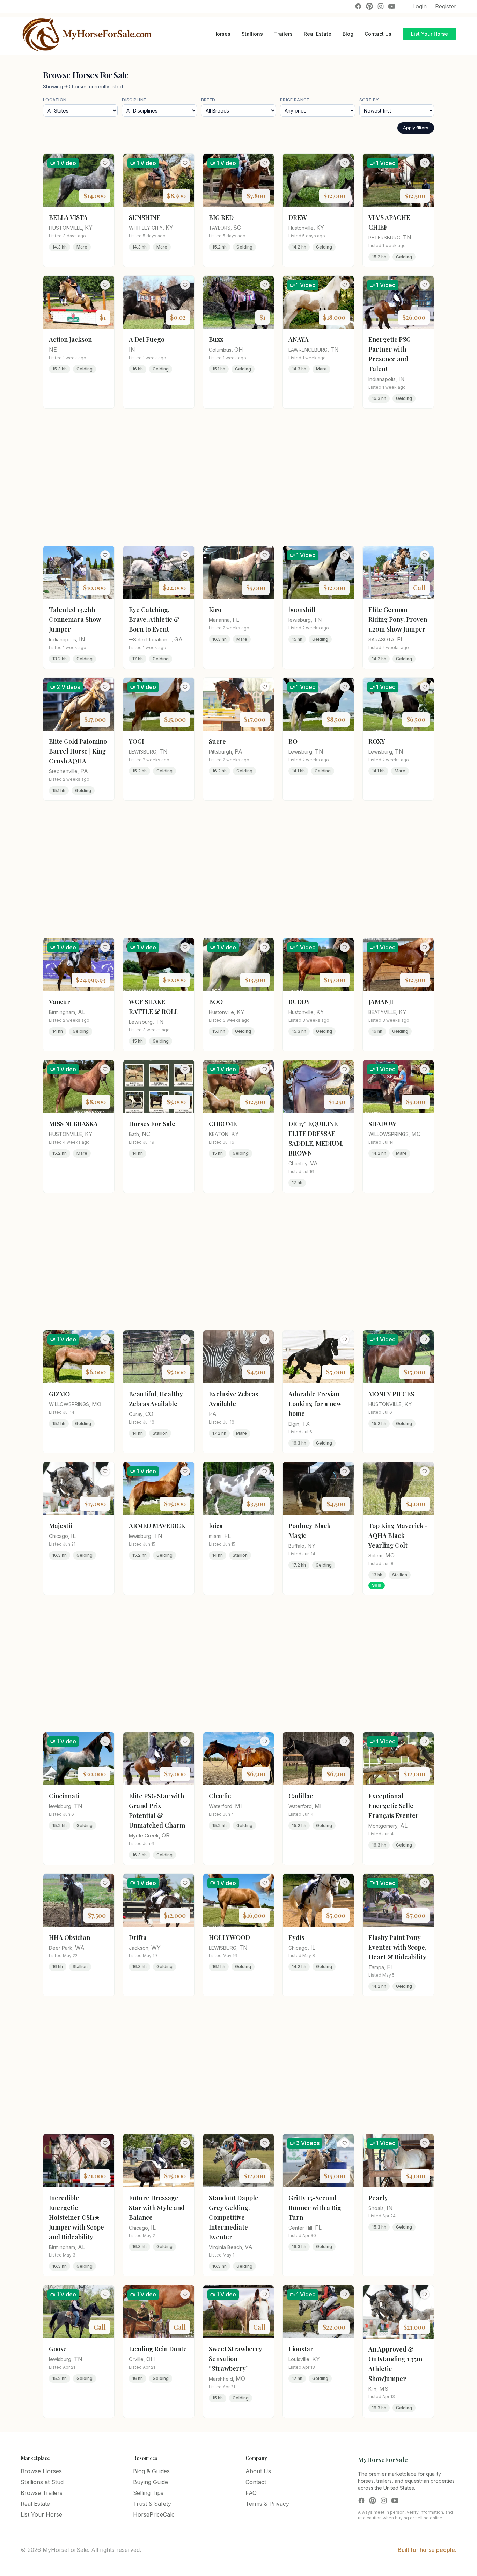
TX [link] (306, 1424)
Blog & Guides (151, 2471)
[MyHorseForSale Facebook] (358, 6)
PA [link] (84, 771)
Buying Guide (151, 2482)
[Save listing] (105, 163)
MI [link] (239, 1806)
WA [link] (80, 1948)
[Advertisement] (239, 477)
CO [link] (149, 1414)
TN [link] (407, 237)
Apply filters (416, 128)
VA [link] (314, 1163)
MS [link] (384, 2389)
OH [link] (239, 350)
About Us (258, 2471)
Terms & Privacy (267, 2504)
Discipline (134, 100)
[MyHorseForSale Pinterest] (369, 6)
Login (420, 6)
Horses (222, 34)
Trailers (283, 34)
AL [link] (82, 1012)
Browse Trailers (42, 2493)
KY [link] (89, 228)
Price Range (295, 100)
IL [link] (73, 1536)
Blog (348, 34)
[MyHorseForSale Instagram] (381, 6)
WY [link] (156, 1948)
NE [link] (53, 350)
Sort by (369, 100)
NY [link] (311, 1546)
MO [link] (416, 1134)
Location (55, 100)
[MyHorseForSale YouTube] (392, 6)
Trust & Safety (152, 2504)
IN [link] (132, 350)
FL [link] (236, 620)
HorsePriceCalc (154, 2514)
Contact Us (378, 34)
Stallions (252, 34)
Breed (208, 100)
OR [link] (166, 1835)
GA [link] (178, 639)
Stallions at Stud (42, 2482)
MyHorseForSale (383, 2460)
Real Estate (318, 34)
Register (446, 6)
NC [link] (146, 1134)
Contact (256, 2482)
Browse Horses (41, 2471)
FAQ (251, 2493)
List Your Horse (430, 34)
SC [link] (237, 228)
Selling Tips (148, 2493)
